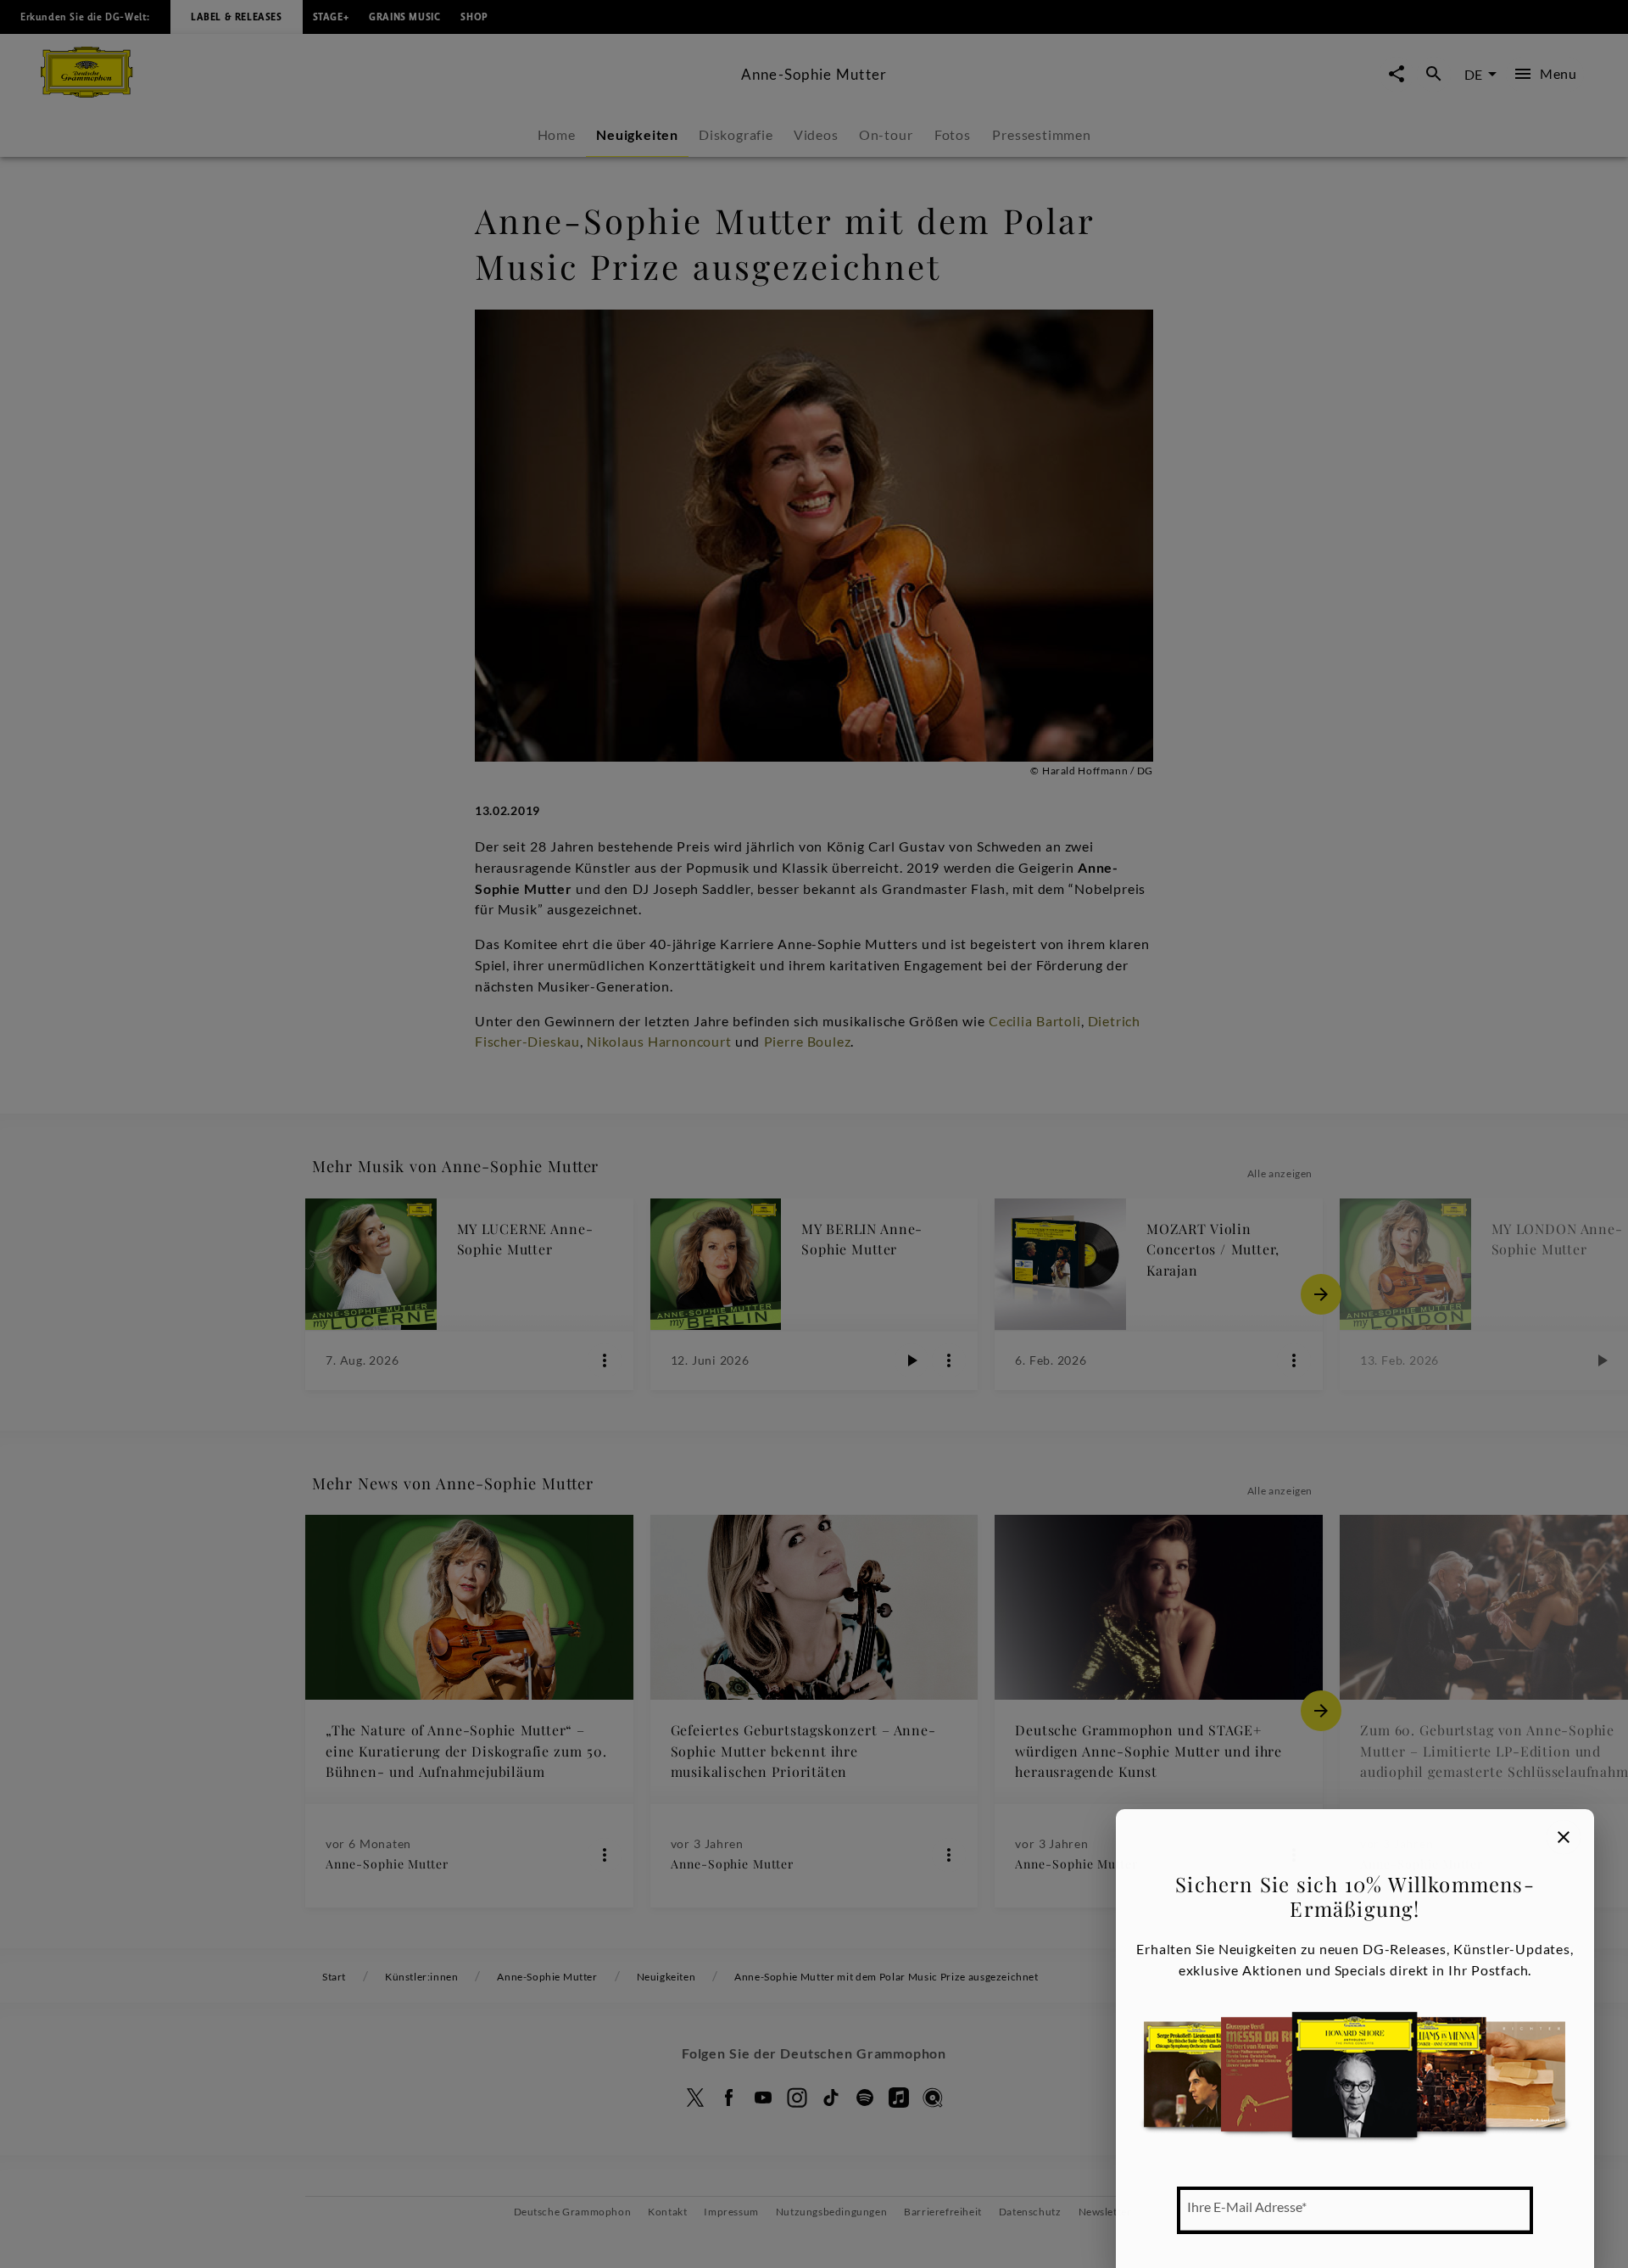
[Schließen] (1564, 1837)
